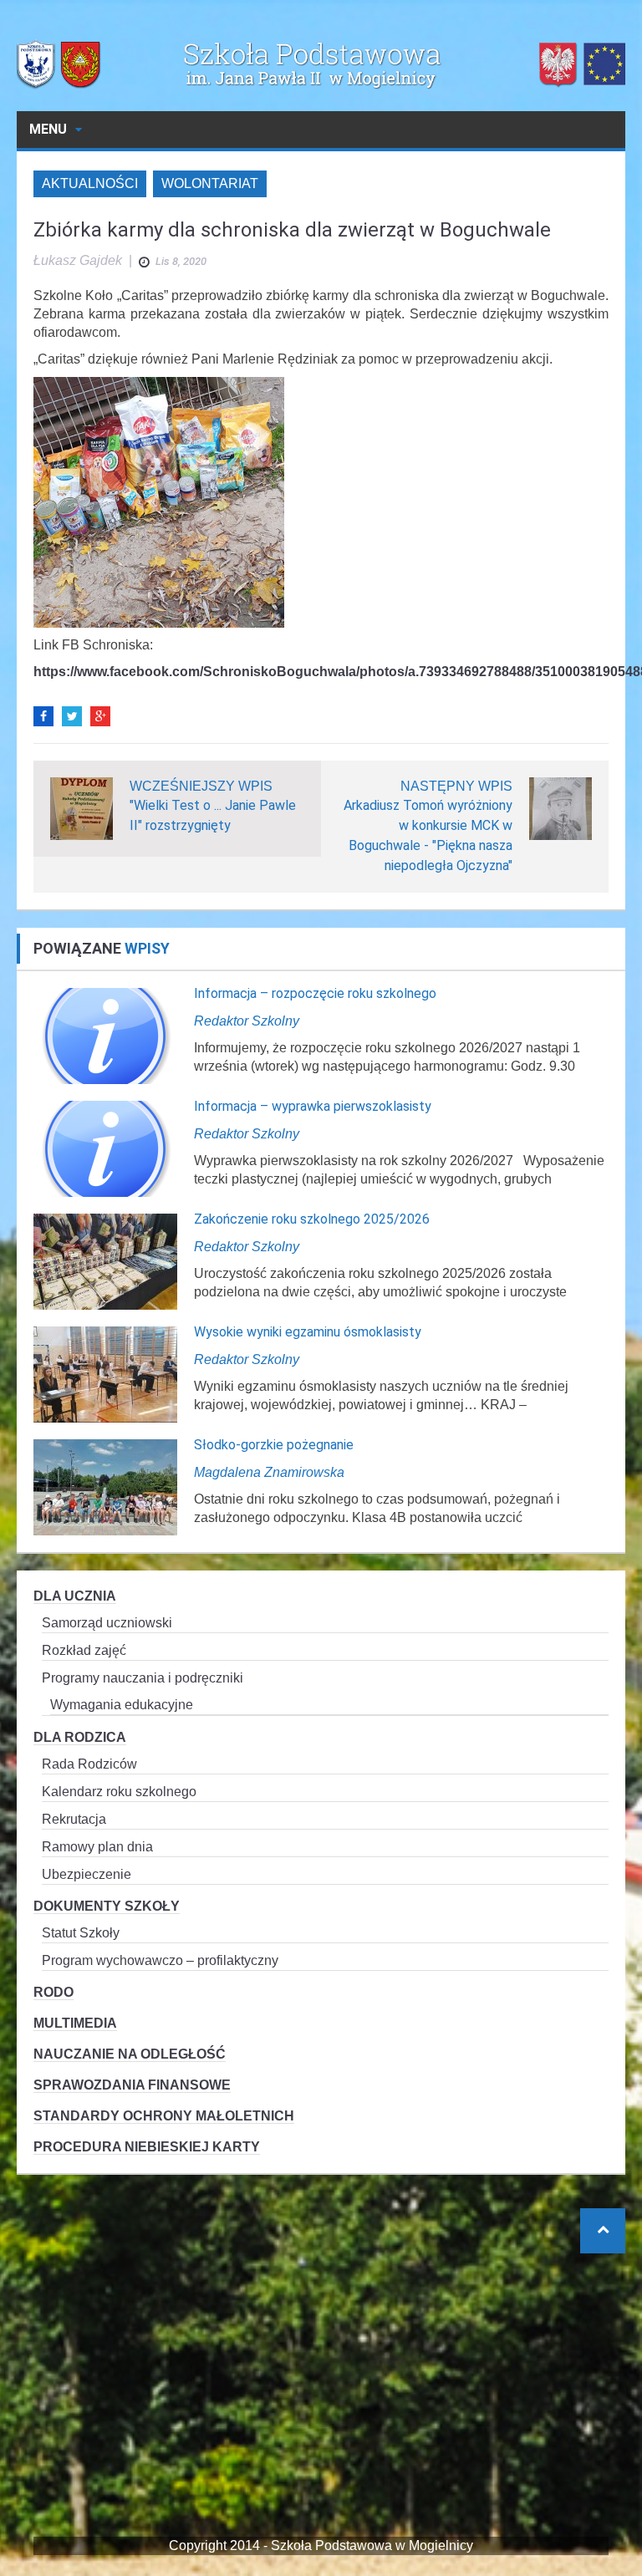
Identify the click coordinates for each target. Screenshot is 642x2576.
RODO (53, 1992)
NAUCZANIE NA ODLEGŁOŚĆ (130, 2054)
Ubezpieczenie (87, 1874)
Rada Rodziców (89, 1764)
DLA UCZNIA (75, 1596)
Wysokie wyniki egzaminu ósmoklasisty (308, 1332)
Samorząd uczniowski (107, 1623)
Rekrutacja (74, 1819)
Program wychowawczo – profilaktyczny (160, 1960)
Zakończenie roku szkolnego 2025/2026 (312, 1219)
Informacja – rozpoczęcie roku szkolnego (315, 993)
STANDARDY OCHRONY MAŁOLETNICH (164, 2116)
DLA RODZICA (80, 1737)
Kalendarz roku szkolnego (119, 1792)
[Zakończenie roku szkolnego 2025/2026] (105, 1261)
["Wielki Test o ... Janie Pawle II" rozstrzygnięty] (82, 808)
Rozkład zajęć (84, 1650)
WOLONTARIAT (210, 183)
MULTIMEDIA (75, 2023)
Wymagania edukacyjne (122, 1705)
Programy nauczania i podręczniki (143, 1678)
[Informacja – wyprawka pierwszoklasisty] (105, 1148)
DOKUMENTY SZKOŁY (107, 1906)
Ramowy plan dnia (97, 1847)
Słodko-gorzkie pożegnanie (274, 1445)
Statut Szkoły (81, 1933)
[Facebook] (43, 716)
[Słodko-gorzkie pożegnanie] (105, 1487)
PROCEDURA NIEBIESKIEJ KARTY (147, 2147)
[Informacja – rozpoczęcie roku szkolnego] (105, 1035)
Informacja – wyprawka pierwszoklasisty (313, 1106)
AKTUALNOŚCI (90, 183)
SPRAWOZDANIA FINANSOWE (132, 2085)
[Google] (100, 716)
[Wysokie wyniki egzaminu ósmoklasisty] (105, 1374)
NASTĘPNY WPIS (456, 786)
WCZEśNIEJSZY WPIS (201, 786)
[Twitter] (72, 716)
